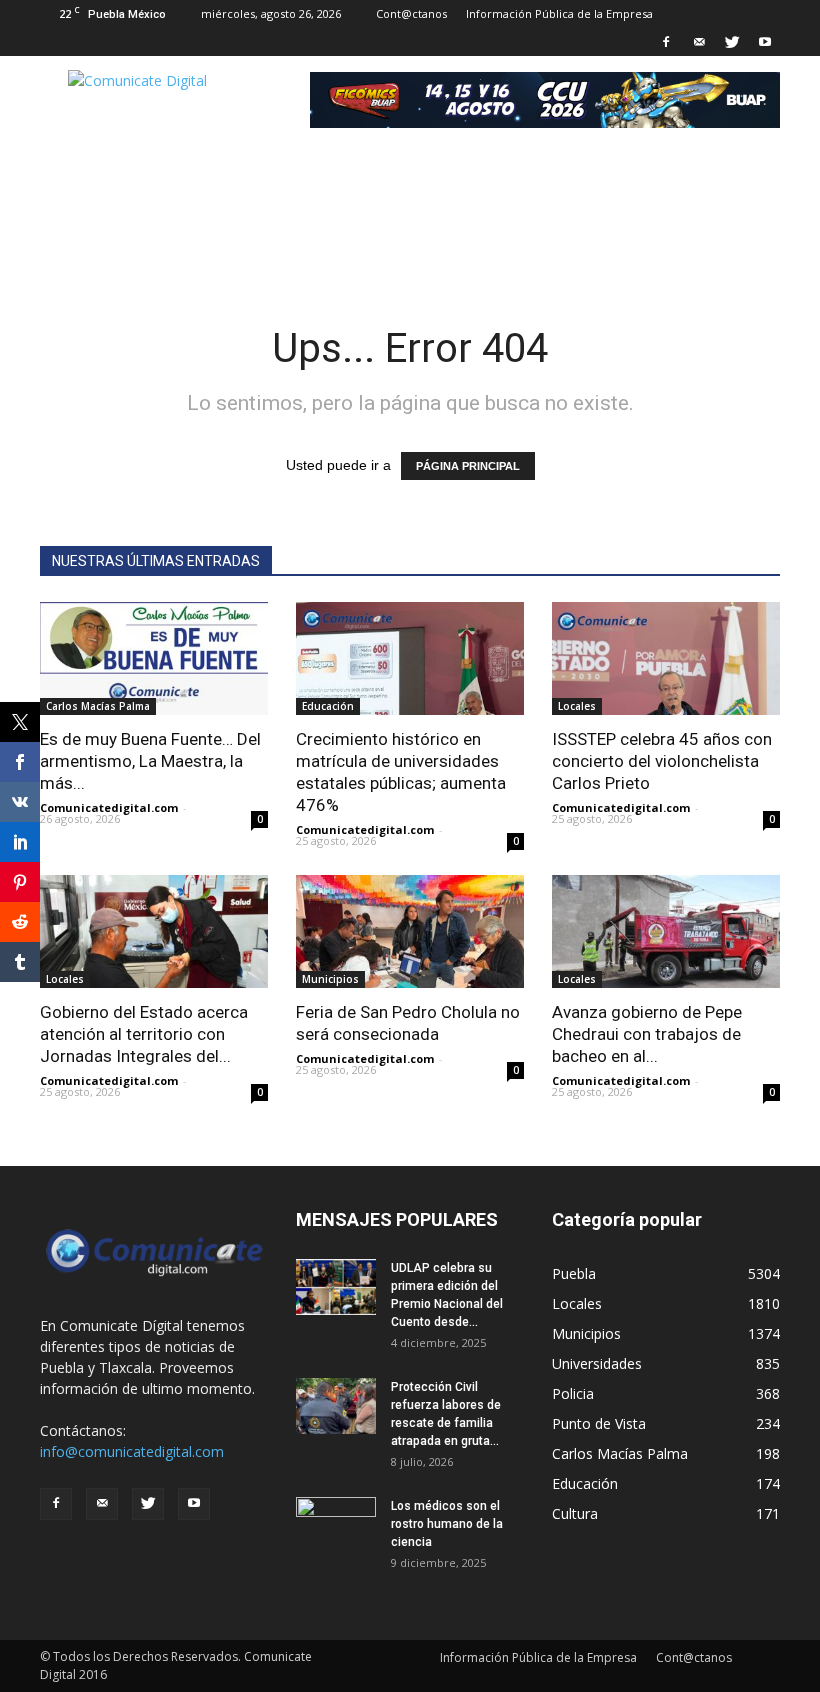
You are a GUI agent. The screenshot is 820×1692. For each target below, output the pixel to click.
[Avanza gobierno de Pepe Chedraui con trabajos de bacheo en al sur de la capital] (666, 931)
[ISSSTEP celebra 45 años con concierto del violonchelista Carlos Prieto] (666, 658)
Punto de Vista (599, 1423)
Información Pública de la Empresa (559, 13)
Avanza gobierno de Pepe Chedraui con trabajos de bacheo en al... (647, 1034)
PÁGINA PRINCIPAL (468, 466)
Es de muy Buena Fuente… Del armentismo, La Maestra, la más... (150, 761)
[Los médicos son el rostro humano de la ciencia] (336, 1525)
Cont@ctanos (411, 13)
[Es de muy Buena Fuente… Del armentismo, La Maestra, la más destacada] (154, 658)
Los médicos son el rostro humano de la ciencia (447, 1524)
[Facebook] (666, 42)
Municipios (330, 979)
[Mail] (699, 42)
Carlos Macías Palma (98, 706)
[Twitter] (732, 42)
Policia (573, 1393)
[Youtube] (765, 42)
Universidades (597, 1363)
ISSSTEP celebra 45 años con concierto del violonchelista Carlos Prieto (662, 761)
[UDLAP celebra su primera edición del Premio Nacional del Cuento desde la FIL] (336, 1287)
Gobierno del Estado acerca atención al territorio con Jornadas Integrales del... (144, 1034)
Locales (577, 706)
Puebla (574, 1273)
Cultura (575, 1513)
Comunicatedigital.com (109, 807)
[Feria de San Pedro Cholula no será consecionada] (410, 931)
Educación (328, 706)
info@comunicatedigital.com (132, 1451)
